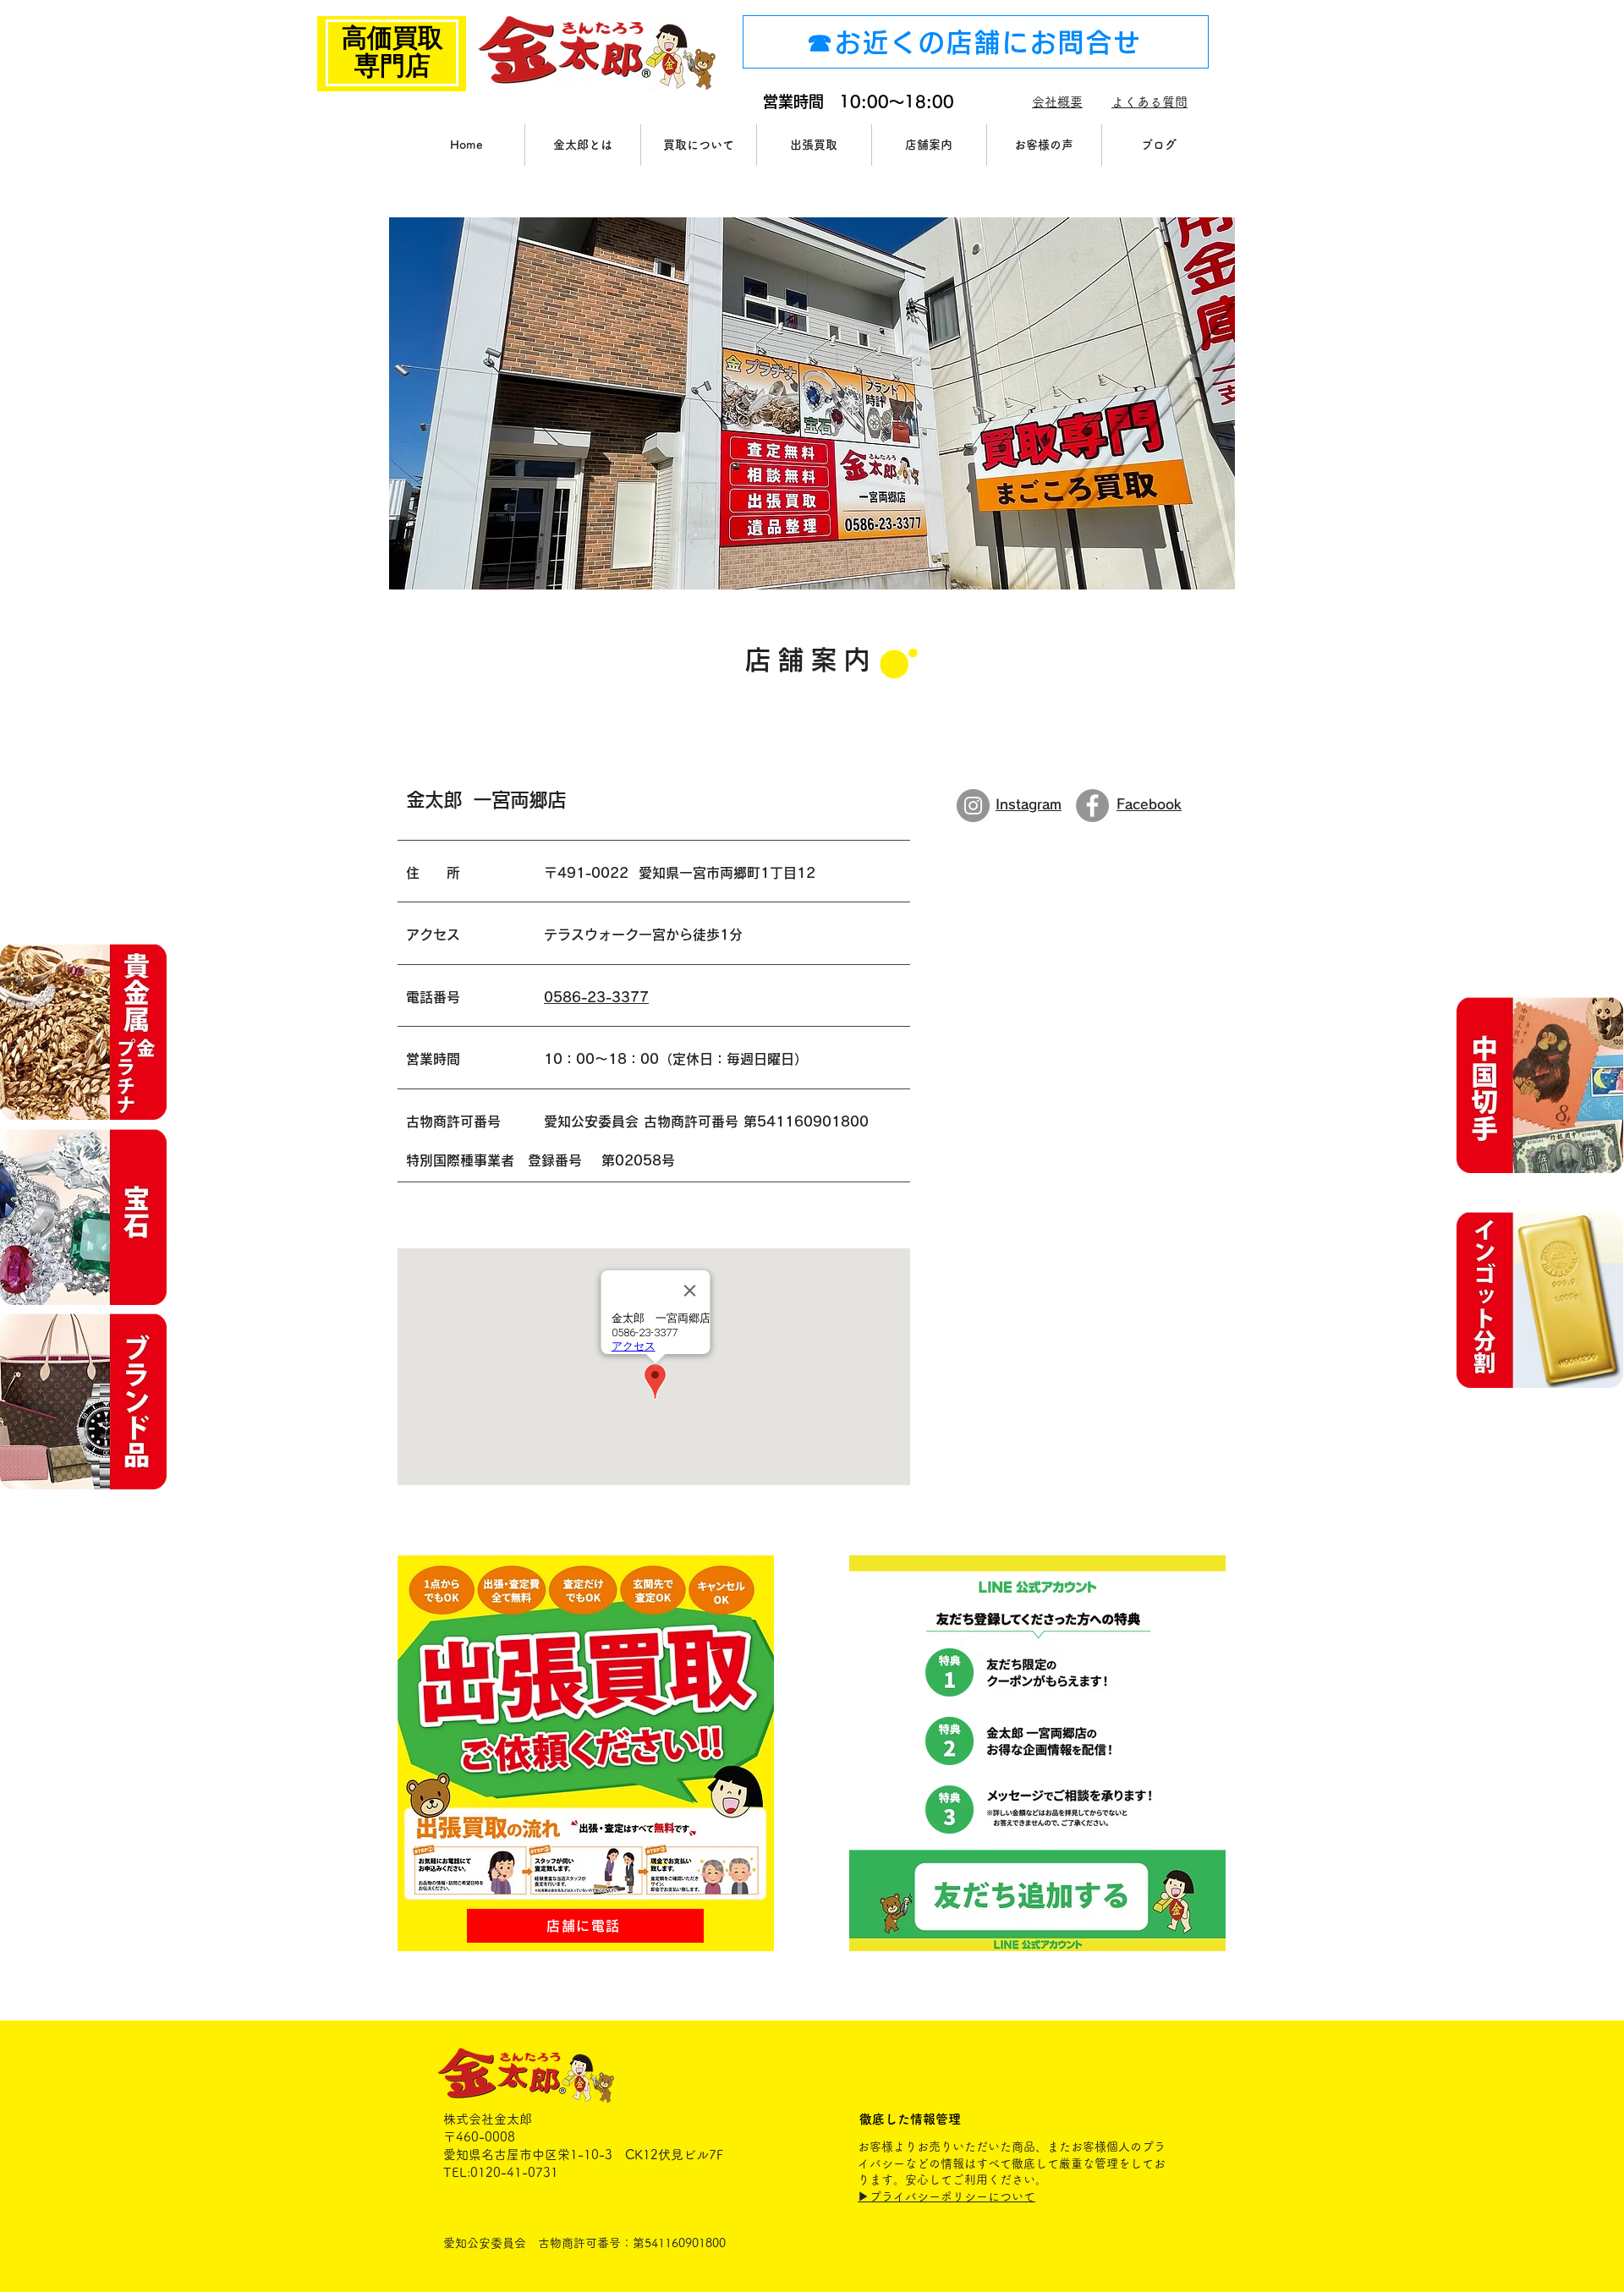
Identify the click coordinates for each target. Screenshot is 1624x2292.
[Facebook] (1092, 806)
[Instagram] (973, 806)
